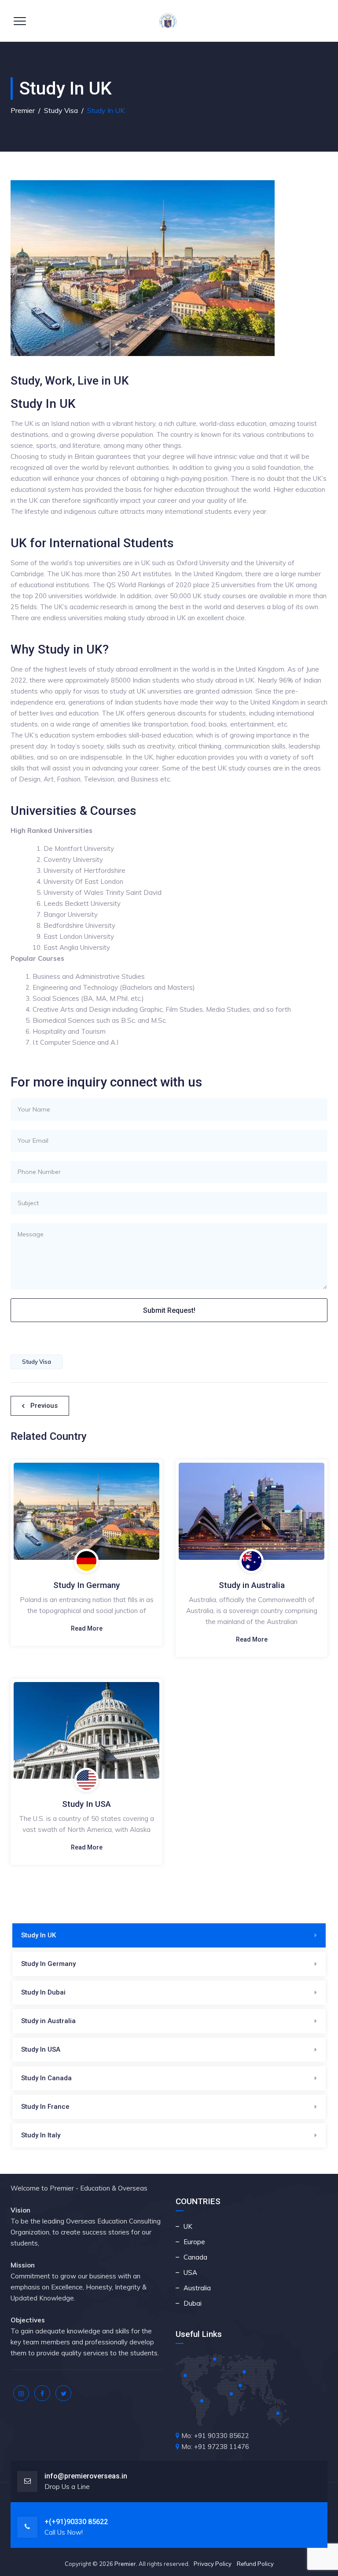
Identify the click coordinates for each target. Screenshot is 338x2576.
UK (188, 2226)
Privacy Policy (213, 2564)
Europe (194, 2242)
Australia (197, 2288)
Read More (87, 1628)
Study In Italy (41, 2135)
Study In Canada (46, 2078)
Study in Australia (252, 1585)
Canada (195, 2257)
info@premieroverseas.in (86, 2476)
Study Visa (37, 1362)
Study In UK (39, 1935)
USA (190, 2273)
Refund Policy (255, 2564)
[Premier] (168, 21)
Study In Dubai (43, 1992)
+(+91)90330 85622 (76, 2522)
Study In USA (86, 1804)
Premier (125, 2564)
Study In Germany (86, 1585)
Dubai (193, 2303)
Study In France (45, 2107)
